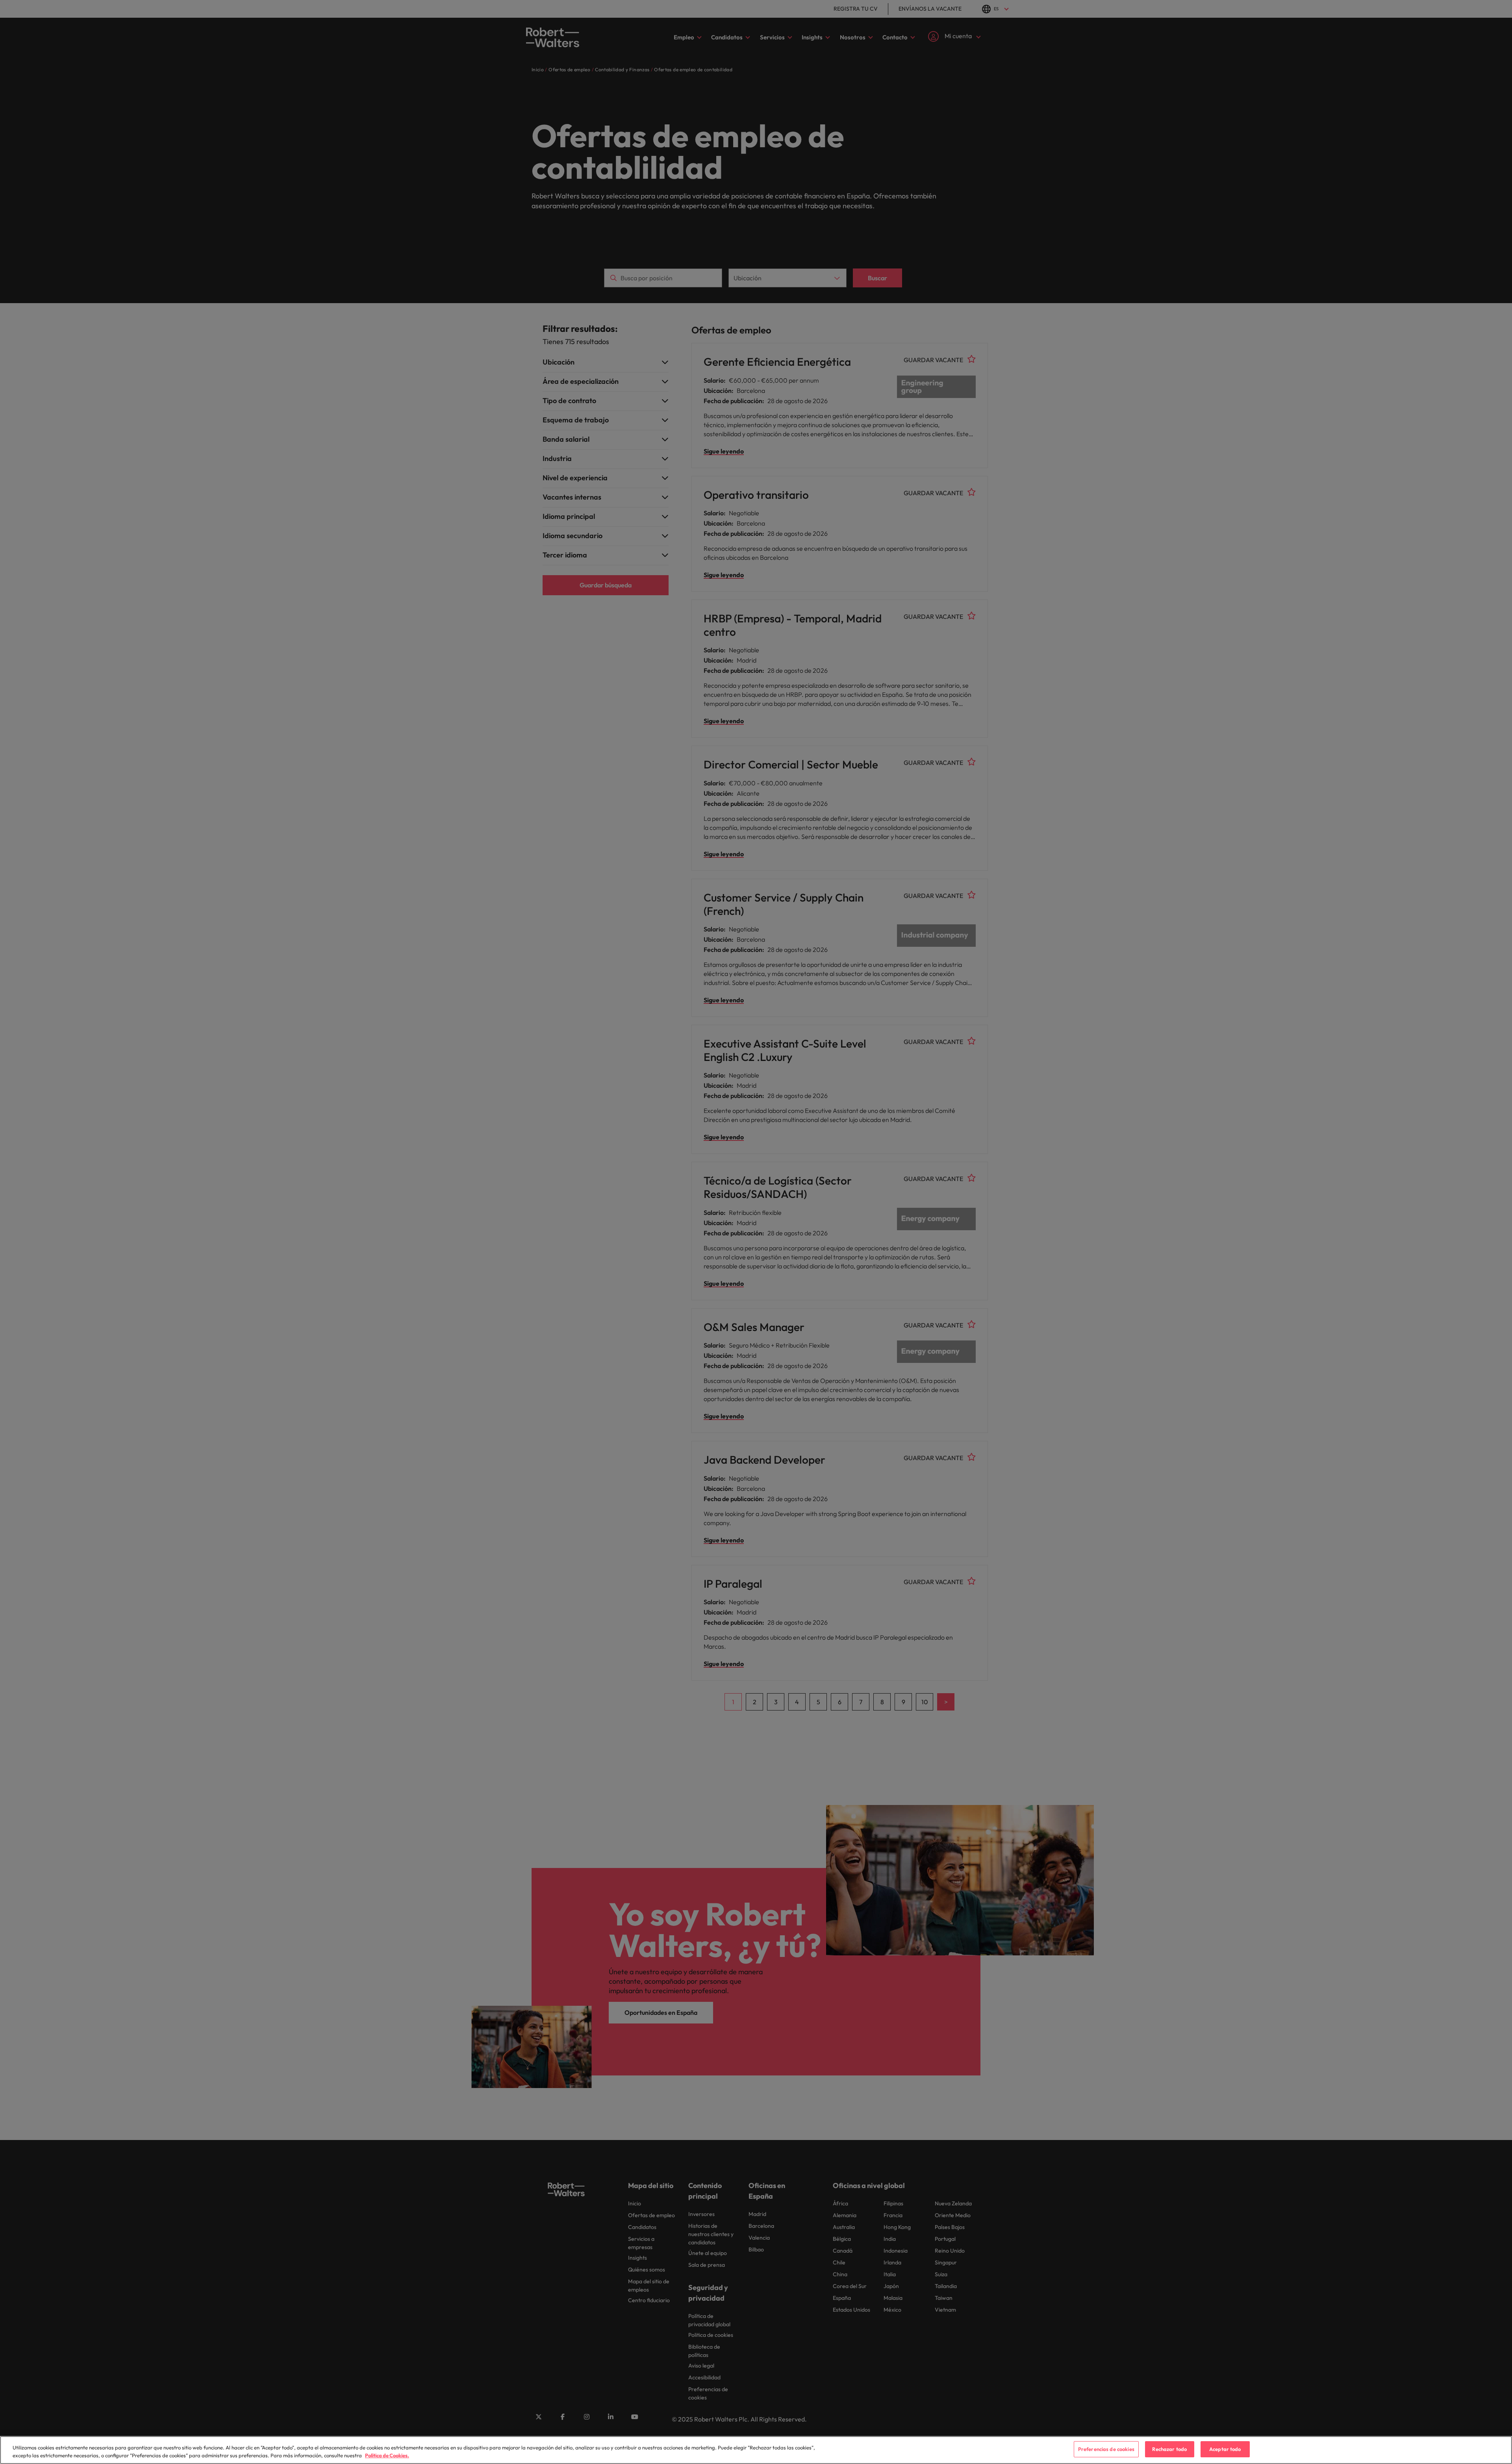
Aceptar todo (1225, 2449)
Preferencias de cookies (1106, 2449)
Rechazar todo (1169, 2449)
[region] (756, 2450)
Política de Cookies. (387, 2455)
